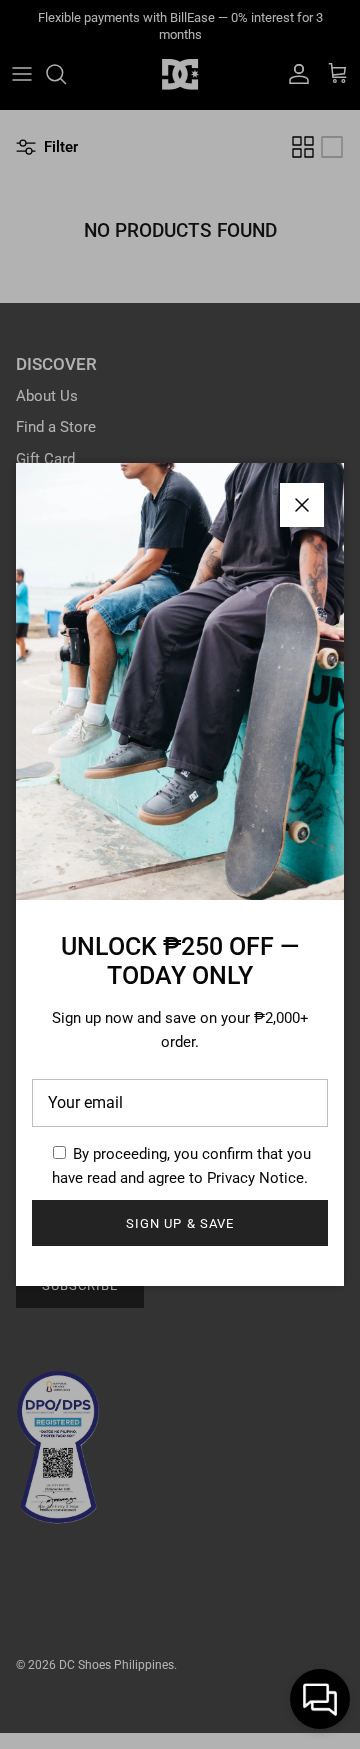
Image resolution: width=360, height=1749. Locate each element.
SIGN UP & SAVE (180, 1223)
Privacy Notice (255, 1178)
